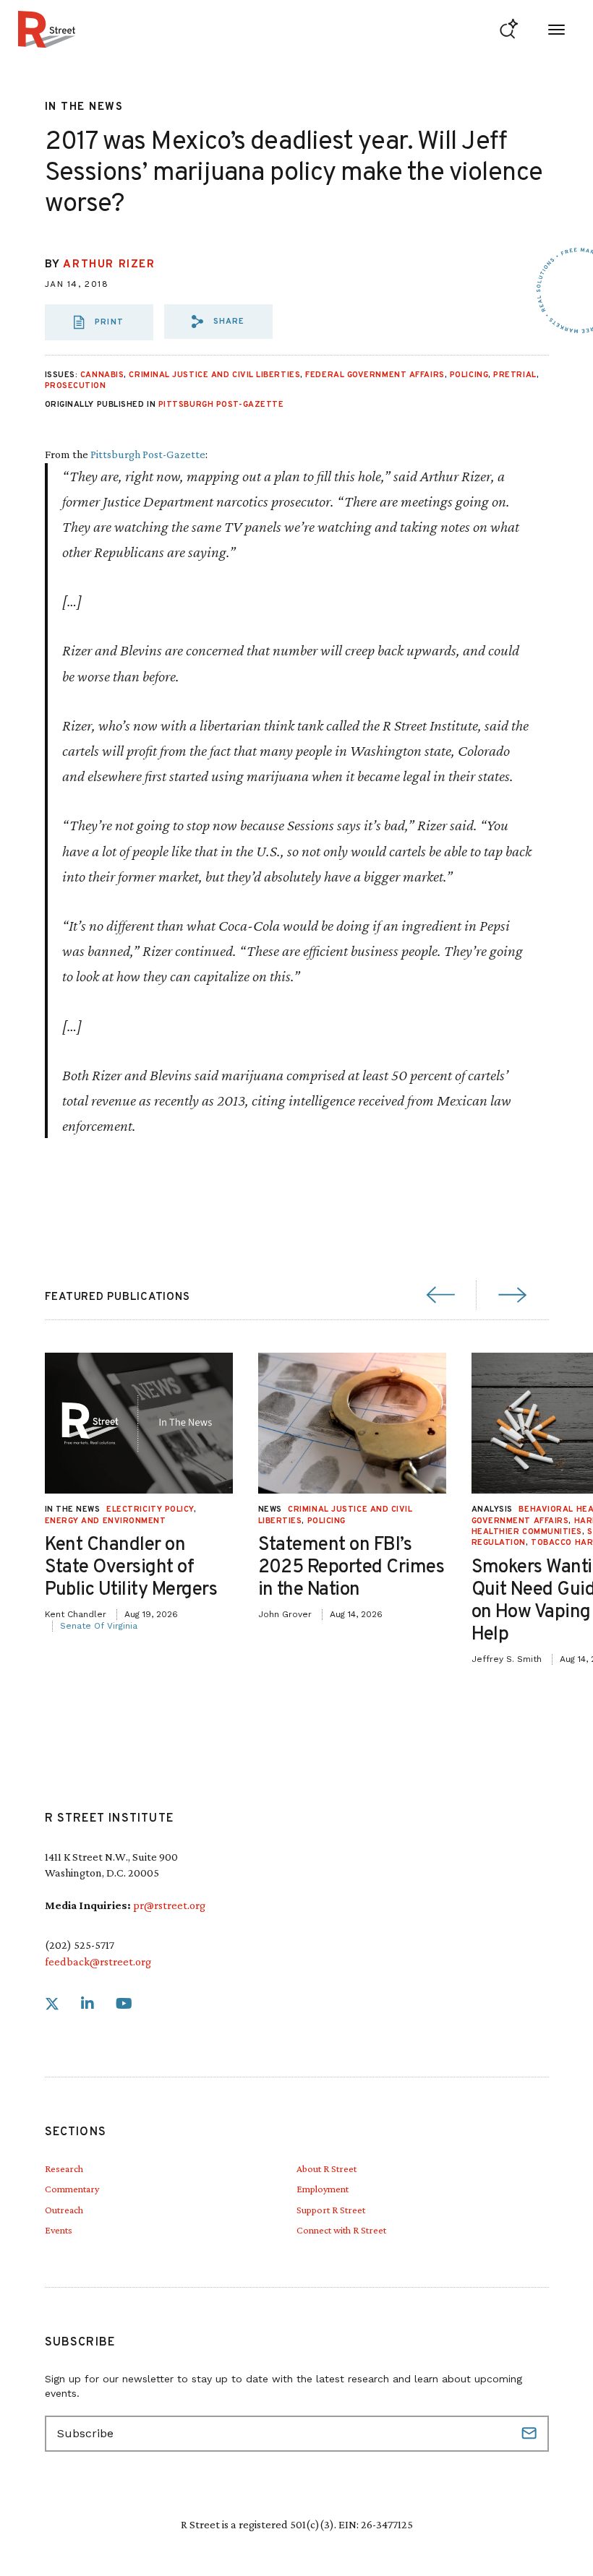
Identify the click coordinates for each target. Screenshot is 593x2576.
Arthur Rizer (109, 265)
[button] (218, 322)
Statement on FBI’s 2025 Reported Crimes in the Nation (351, 1568)
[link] (52, 2004)
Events (59, 2230)
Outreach (64, 2210)
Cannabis (102, 375)
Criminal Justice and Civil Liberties (214, 375)
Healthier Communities (527, 1532)
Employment (323, 2189)
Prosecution (76, 386)
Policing (469, 375)
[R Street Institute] (47, 29)
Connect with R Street (341, 2230)
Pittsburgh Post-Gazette (221, 405)
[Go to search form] (509, 29)
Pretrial (515, 375)
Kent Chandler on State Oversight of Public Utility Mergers (131, 1568)
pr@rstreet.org (169, 1905)
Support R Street (331, 2210)
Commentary (72, 2189)
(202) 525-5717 (80, 1945)
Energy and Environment (106, 1521)
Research (64, 2168)
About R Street (327, 2168)
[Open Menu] (556, 29)
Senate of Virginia (99, 1626)
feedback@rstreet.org (98, 1961)
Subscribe (531, 2434)
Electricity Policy (150, 1509)
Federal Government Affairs (375, 375)
